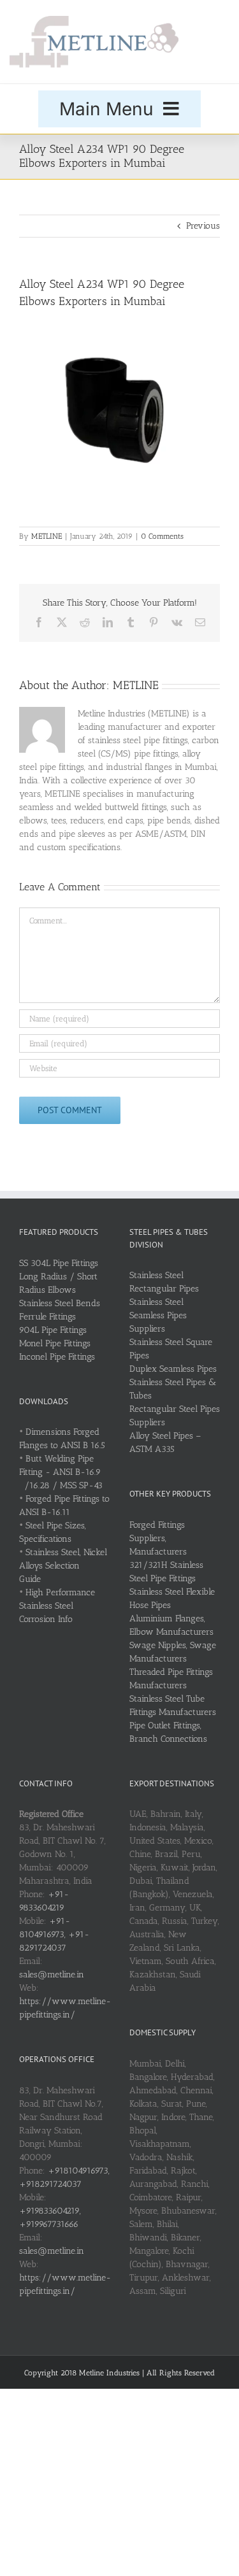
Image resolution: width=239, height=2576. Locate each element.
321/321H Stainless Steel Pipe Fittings (166, 1572)
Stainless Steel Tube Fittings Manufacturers (173, 1705)
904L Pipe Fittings (53, 1330)
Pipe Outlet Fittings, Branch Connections (168, 1732)
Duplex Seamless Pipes (173, 1369)
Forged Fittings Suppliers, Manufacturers (158, 1538)
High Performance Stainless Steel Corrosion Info (57, 1606)
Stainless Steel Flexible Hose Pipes (172, 1598)
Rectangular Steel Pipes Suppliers (175, 1416)
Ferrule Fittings (47, 1317)
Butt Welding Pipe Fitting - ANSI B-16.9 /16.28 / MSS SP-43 (61, 1472)
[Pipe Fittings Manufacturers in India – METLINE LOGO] (94, 20)
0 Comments (162, 536)
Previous (203, 226)
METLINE (47, 536)
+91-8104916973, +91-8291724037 (54, 1934)
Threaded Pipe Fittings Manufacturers (171, 1679)
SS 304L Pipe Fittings (59, 1263)
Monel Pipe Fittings (55, 1343)
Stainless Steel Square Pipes (171, 1349)
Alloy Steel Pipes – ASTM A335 (165, 1442)
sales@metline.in (52, 1975)
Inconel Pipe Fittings (57, 1357)
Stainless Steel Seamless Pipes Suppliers (158, 1315)
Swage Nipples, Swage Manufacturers (173, 1652)
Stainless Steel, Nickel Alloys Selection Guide (63, 1566)
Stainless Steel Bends (60, 1303)
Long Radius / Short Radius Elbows (58, 1283)
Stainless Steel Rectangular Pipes (164, 1282)
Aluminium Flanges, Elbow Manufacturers (171, 1625)
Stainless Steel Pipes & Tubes (173, 1389)
